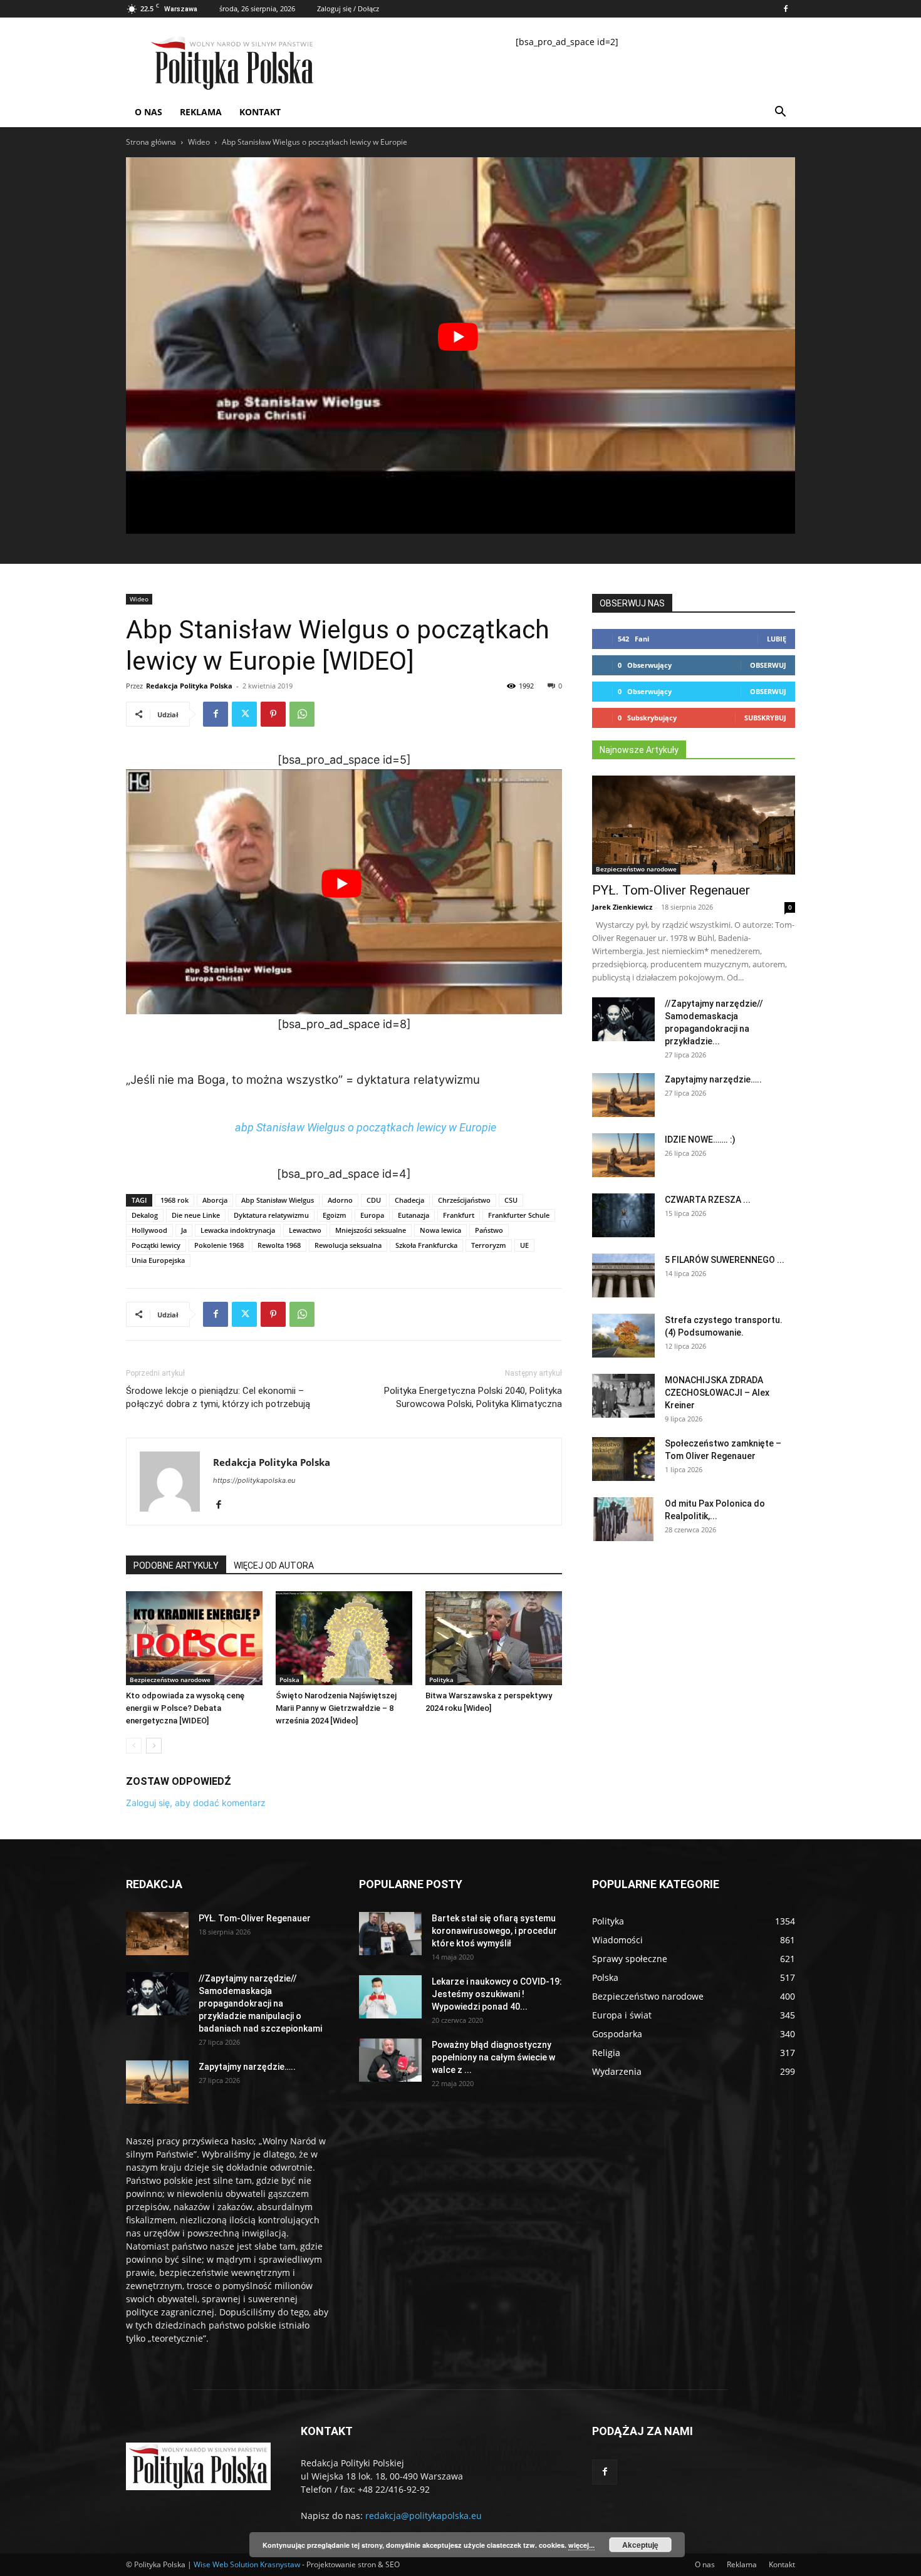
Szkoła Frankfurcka (426, 1245)
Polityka (441, 1680)
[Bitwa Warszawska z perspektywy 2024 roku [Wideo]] (494, 1638)
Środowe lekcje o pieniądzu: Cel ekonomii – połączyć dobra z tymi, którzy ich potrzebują (218, 1397)
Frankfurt (459, 1215)
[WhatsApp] (302, 714)
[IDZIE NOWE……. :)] (623, 1155)
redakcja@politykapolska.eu (424, 2516)
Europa (372, 1215)
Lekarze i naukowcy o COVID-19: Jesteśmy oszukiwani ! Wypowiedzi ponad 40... (497, 1994)
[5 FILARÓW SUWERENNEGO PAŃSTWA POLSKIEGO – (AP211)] (623, 1275)
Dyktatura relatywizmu (271, 1215)
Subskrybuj (765, 718)
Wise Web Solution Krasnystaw (247, 2564)
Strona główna (151, 142)
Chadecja (409, 1200)
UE (524, 1245)
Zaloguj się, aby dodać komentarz (196, 1803)
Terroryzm (489, 1245)
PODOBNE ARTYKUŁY (176, 1566)
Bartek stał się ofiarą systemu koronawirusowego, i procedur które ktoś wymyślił (494, 1931)
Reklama (201, 112)
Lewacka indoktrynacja (238, 1230)
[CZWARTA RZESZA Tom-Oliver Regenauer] (623, 1215)
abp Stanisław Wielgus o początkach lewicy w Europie (366, 1127)
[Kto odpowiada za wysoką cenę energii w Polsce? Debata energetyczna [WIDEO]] (194, 1638)
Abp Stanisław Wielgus (278, 1200)
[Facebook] (786, 9)
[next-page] (154, 1746)
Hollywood (149, 1230)
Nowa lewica (440, 1230)
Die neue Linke (196, 1215)
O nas (148, 112)
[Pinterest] (273, 714)
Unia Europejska (158, 1260)
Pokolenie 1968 (219, 1245)
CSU (511, 1200)
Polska (289, 1680)
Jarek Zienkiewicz (622, 907)
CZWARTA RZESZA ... (708, 1200)
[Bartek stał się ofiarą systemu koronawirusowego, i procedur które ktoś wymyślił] (390, 1934)
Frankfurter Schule (519, 1215)
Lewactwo (305, 1230)
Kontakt (260, 112)
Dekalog (145, 1215)
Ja (184, 1230)
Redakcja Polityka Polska (189, 686)
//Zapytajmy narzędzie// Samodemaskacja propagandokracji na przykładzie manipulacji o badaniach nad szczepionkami (260, 2003)
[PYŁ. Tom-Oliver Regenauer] (694, 825)
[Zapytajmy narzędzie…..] (623, 1095)
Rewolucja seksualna (348, 1245)
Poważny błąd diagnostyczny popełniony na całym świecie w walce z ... (493, 2057)
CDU (374, 1200)
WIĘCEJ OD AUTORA (274, 1566)
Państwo (489, 1230)
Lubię (777, 639)
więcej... (581, 2545)
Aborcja (215, 1200)
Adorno (340, 1200)
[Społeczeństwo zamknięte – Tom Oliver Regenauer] (623, 1459)
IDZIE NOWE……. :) (700, 1140)
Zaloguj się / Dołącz (348, 8)
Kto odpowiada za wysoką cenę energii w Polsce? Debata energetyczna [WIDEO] (185, 1708)
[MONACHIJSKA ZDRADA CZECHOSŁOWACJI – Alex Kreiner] (623, 1396)
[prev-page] (134, 1746)
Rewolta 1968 (279, 1245)
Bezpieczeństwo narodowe (170, 1680)
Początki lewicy (156, 1245)
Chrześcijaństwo (464, 1200)
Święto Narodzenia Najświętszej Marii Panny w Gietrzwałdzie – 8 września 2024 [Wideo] (336, 1708)
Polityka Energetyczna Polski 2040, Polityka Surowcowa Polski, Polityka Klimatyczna (473, 1397)
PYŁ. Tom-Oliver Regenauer (671, 890)
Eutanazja (414, 1215)
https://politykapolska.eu (254, 1480)
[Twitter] (244, 714)
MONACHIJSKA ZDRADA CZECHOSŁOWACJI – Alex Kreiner (717, 1393)
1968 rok (174, 1200)
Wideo (199, 142)
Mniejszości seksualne (371, 1230)
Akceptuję (640, 2545)
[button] (780, 113)
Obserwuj (768, 665)
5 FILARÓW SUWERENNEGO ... (725, 1260)
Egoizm (335, 1215)
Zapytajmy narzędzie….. (713, 1079)
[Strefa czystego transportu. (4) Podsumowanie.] (623, 1336)
